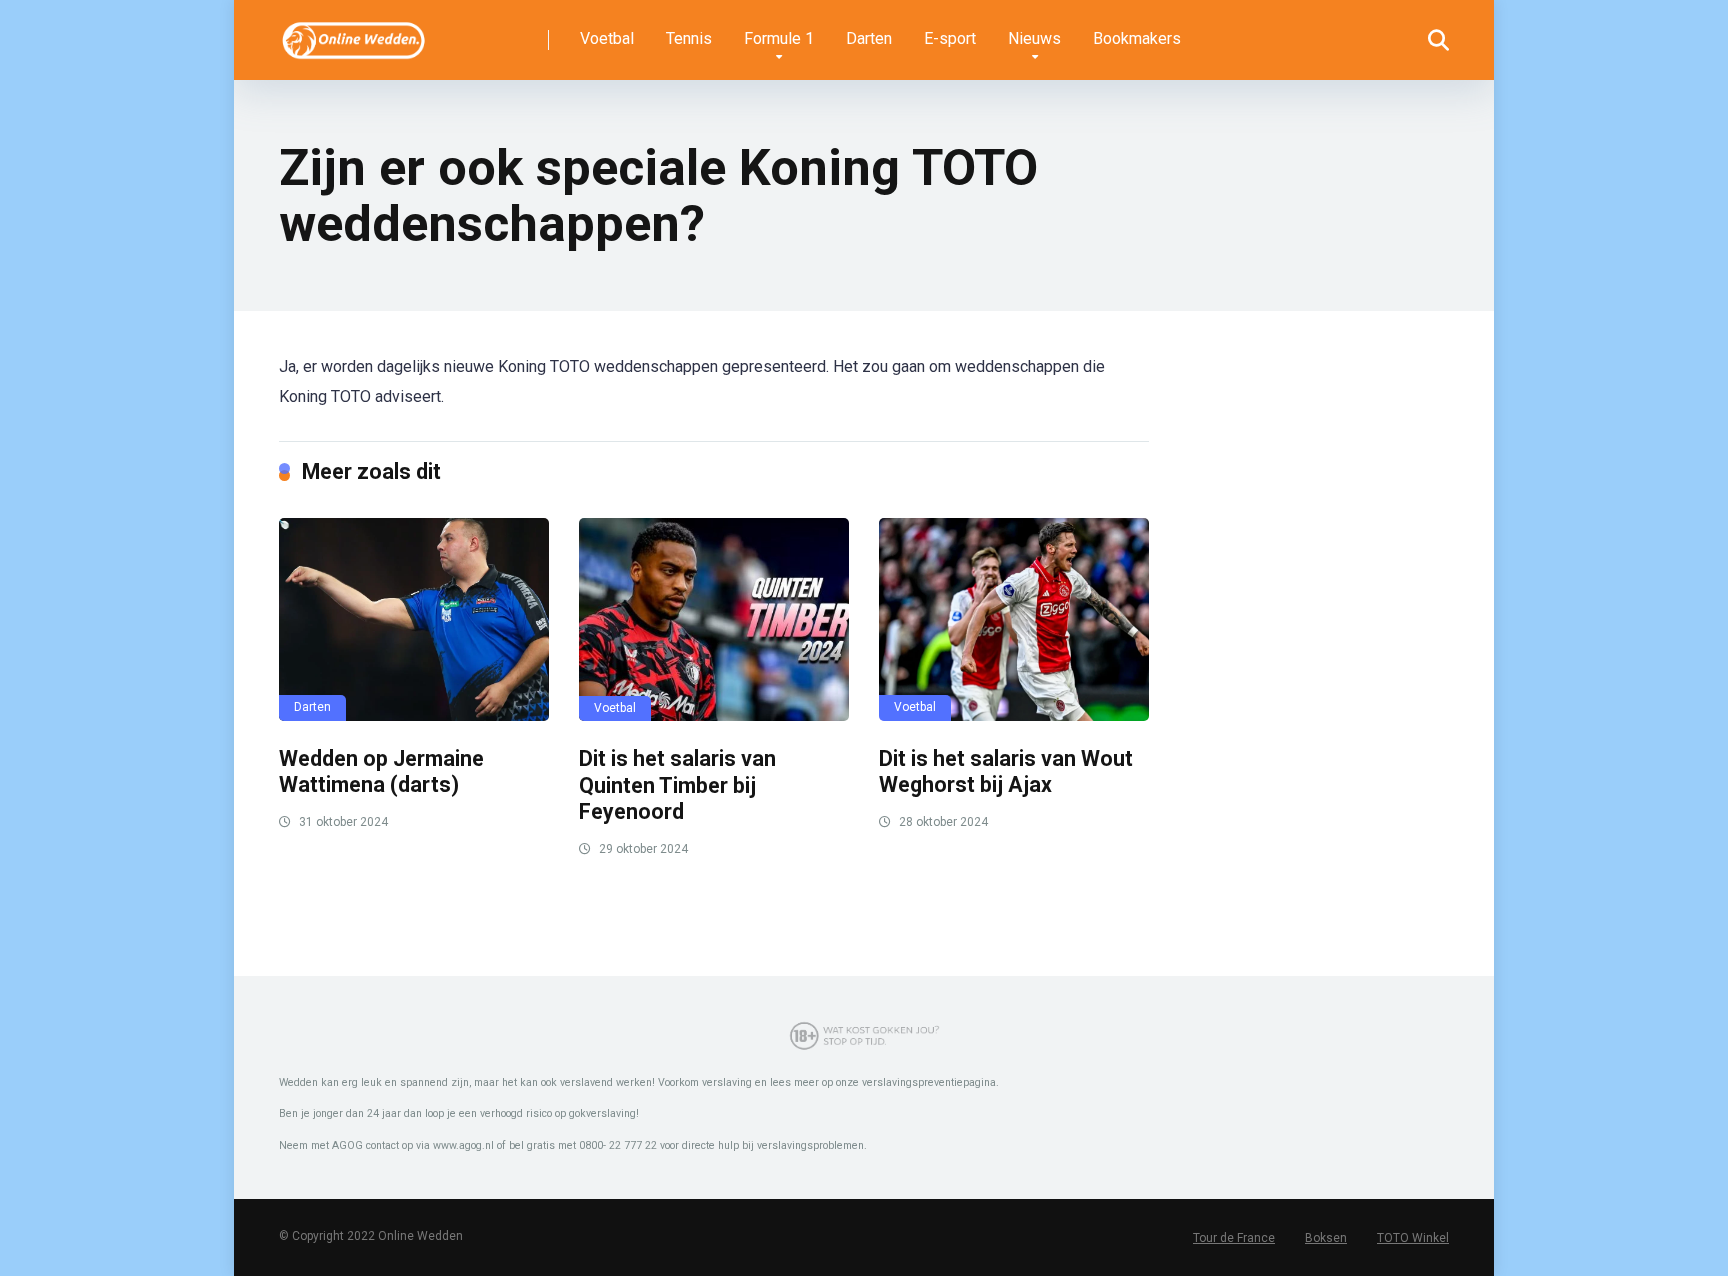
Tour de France (1234, 1238)
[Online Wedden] (354, 32)
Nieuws (1034, 38)
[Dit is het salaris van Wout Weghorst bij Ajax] (1014, 619)
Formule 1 (779, 38)
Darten (869, 38)
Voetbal (607, 38)
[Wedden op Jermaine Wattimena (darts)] (414, 619)
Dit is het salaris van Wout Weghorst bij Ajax (1006, 772)
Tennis (689, 38)
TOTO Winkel (1413, 1238)
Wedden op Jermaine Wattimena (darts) (381, 772)
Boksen (1326, 1238)
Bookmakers (1137, 38)
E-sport (950, 38)
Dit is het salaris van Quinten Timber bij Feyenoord (677, 785)
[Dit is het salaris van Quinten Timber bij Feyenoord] (714, 619)
